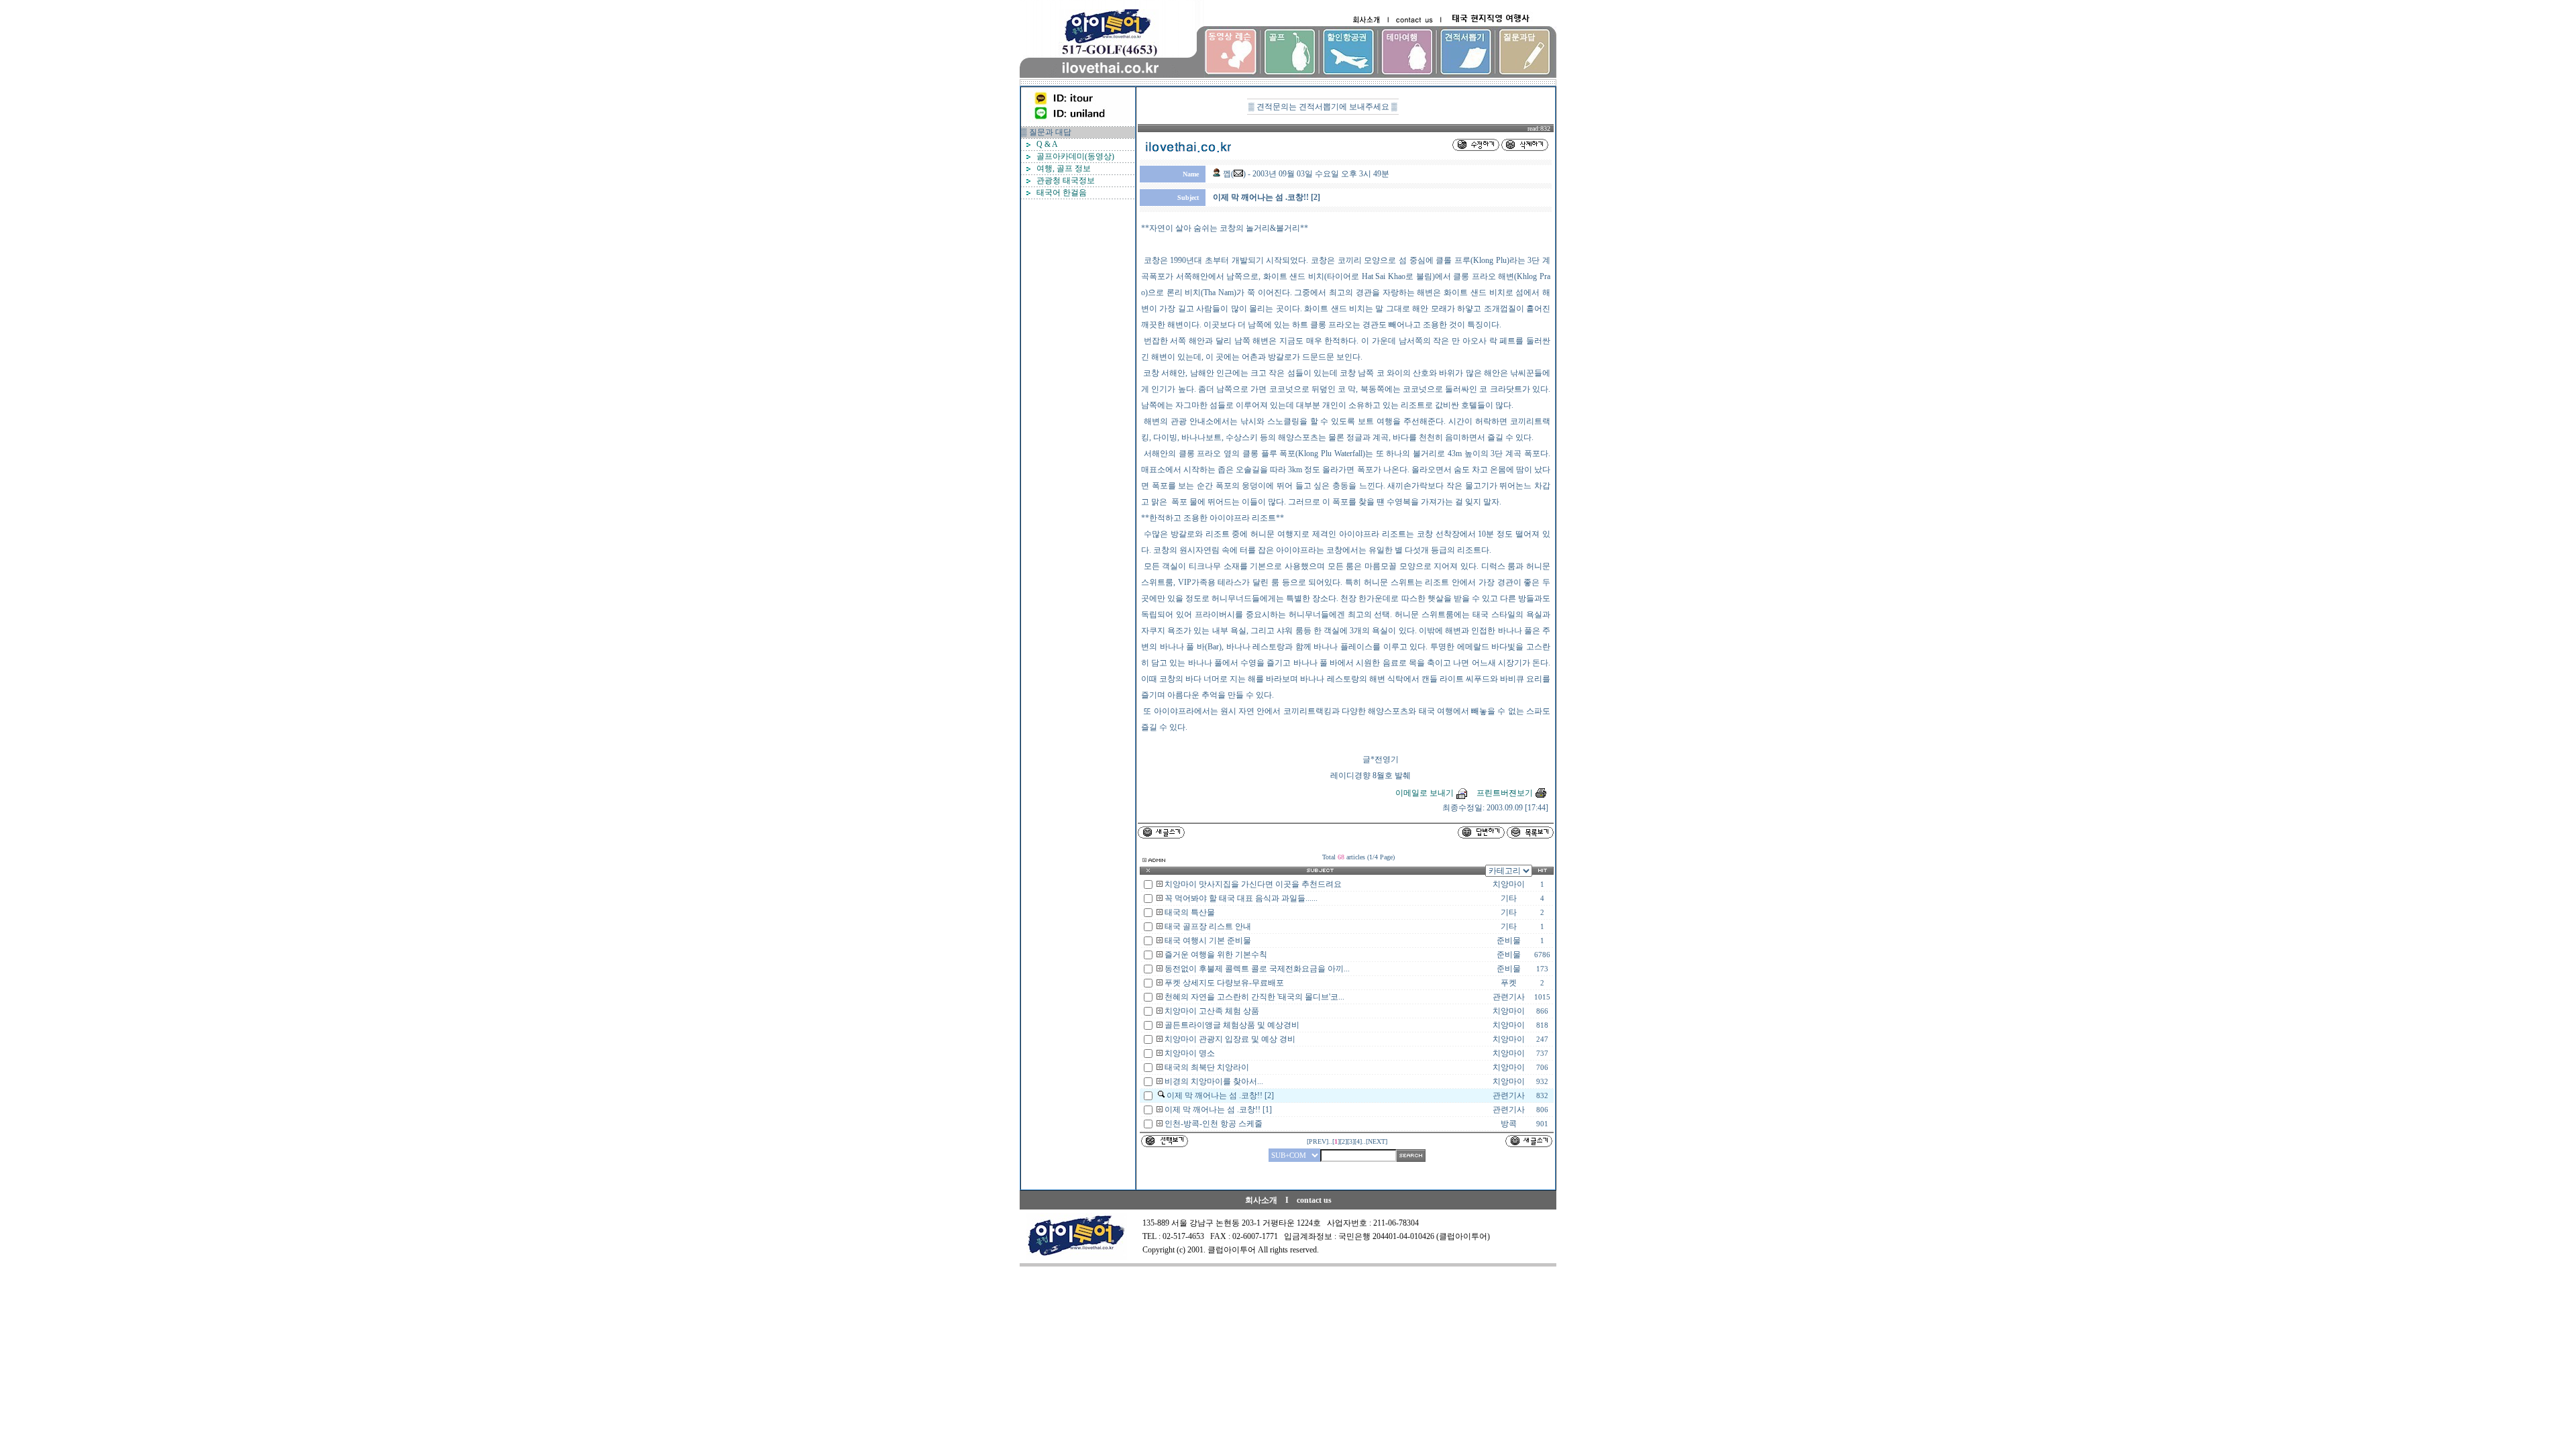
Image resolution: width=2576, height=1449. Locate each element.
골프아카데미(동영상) (1075, 156)
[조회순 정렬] (1543, 872)
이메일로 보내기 (1425, 793)
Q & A (1047, 144)
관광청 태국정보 (1066, 180)
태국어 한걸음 (1062, 193)
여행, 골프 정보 (1064, 168)
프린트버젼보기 (1505, 793)
